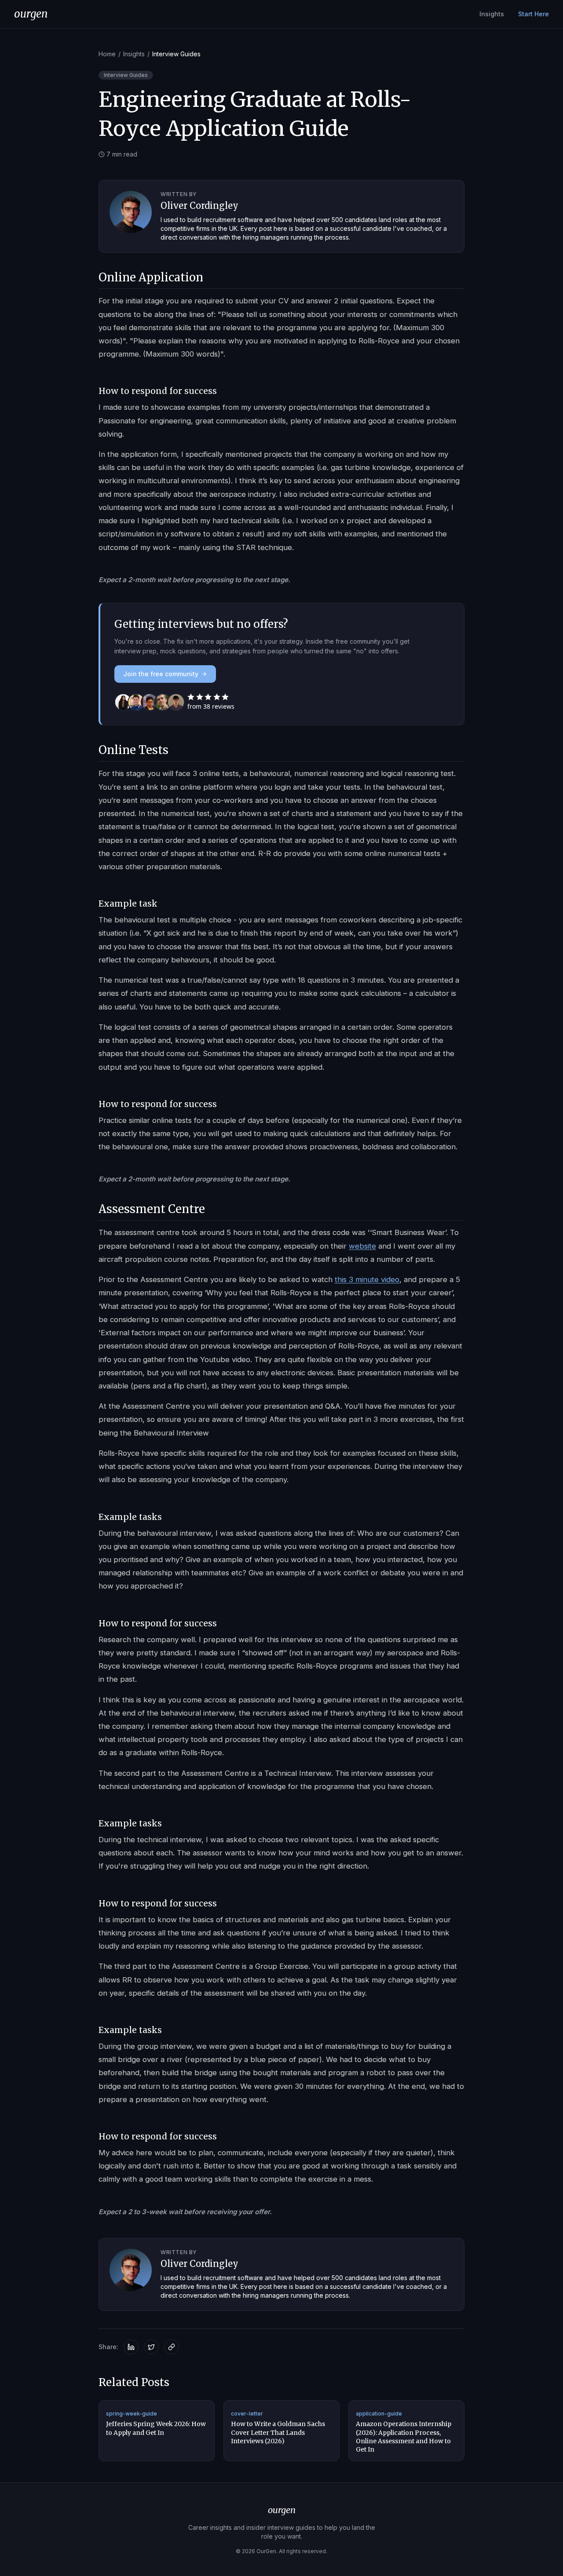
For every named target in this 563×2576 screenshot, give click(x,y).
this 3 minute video (367, 1279)
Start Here (534, 14)
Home (107, 54)
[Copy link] (172, 2347)
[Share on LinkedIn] (131, 2347)
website (362, 1246)
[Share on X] (151, 2347)
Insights (492, 14)
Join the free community (161, 674)
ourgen (31, 14)
